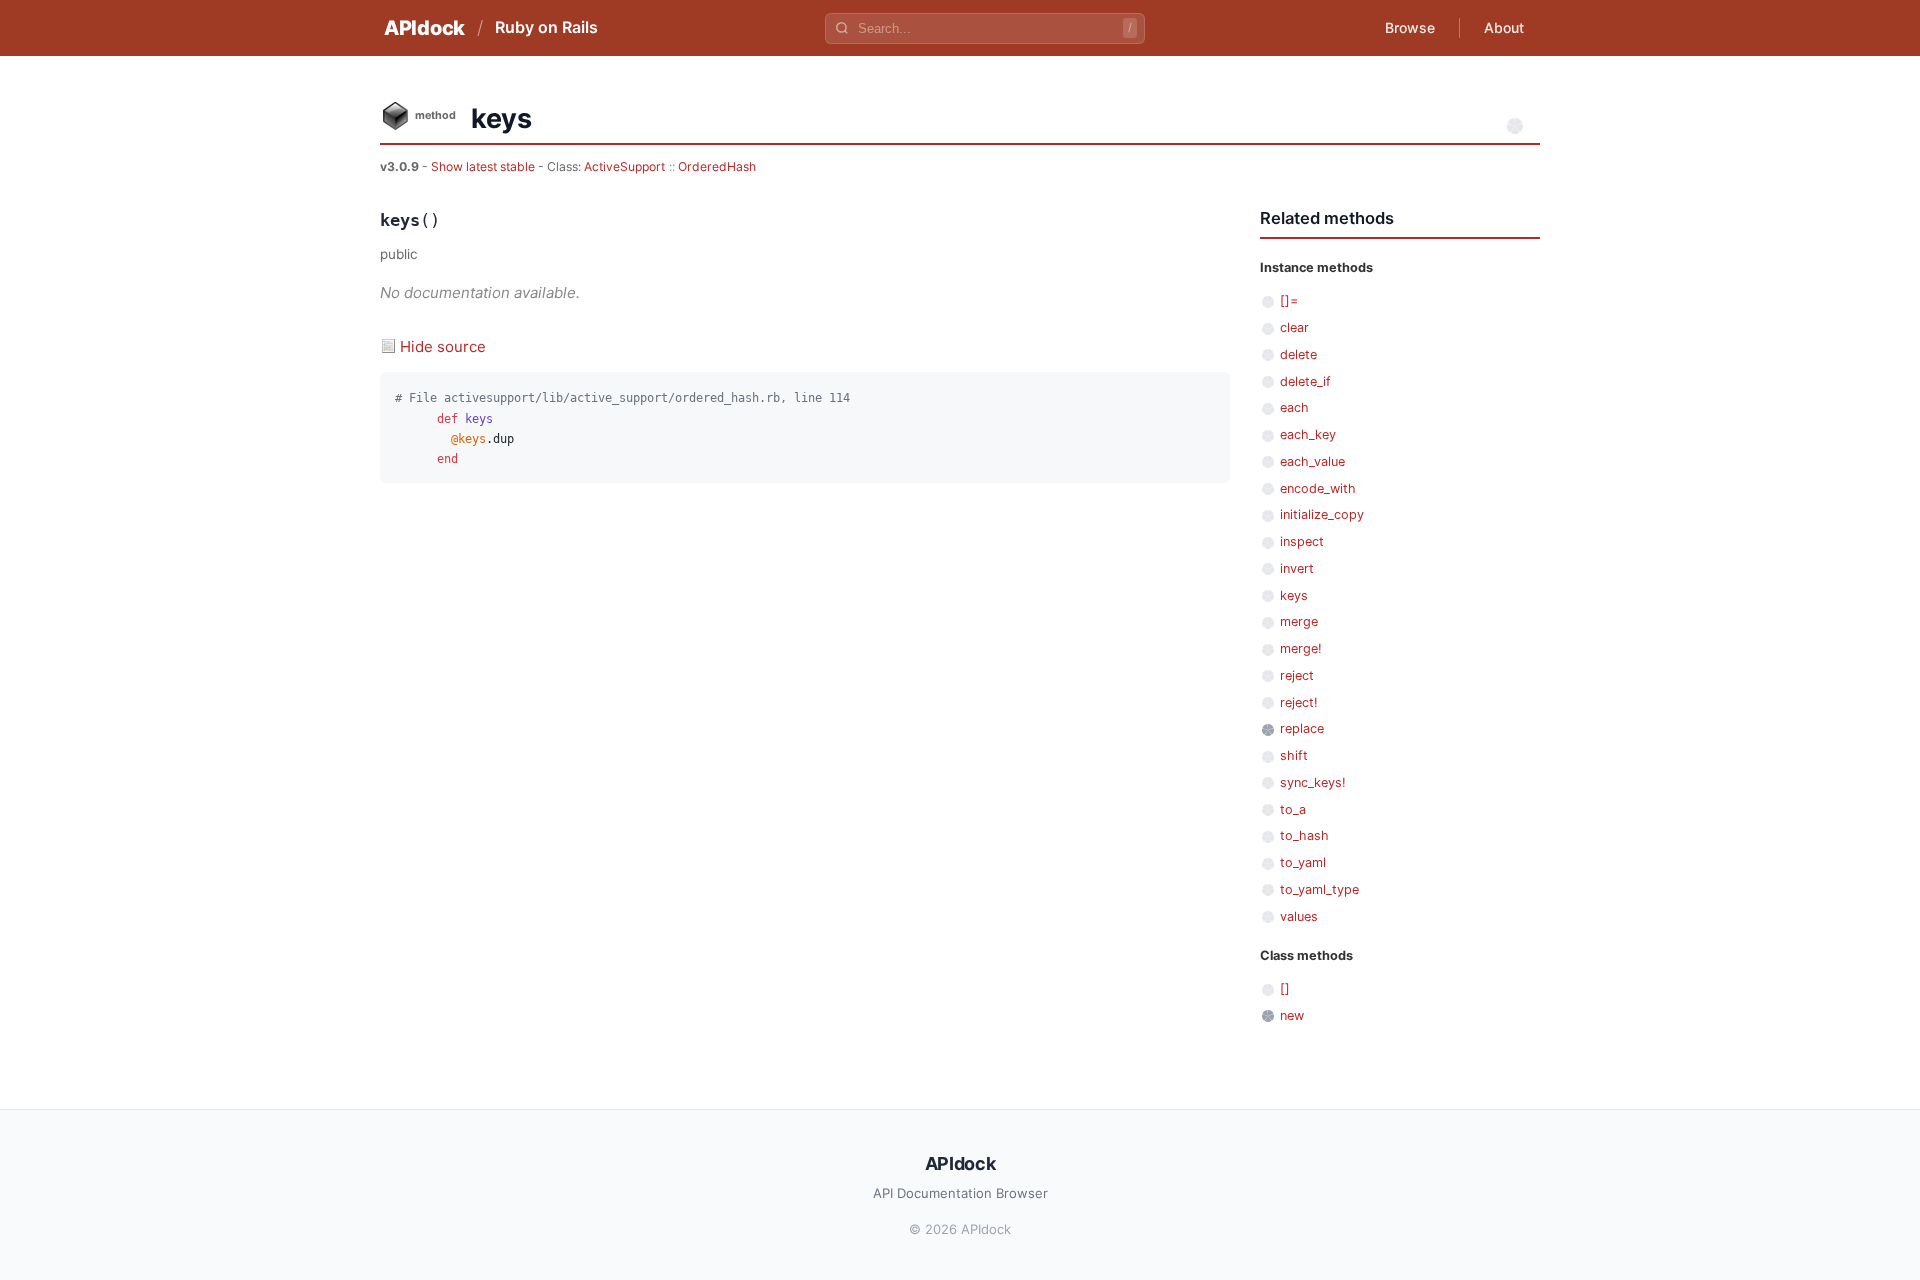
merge (1299, 621)
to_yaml (1303, 862)
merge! (1301, 648)
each (1294, 407)
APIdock (424, 28)
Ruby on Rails (546, 27)
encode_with (1318, 488)
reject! (1299, 702)
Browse (1410, 27)
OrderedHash (717, 166)
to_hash (1304, 835)
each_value (1312, 461)
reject (1297, 675)
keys (1294, 595)
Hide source (443, 346)
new (1292, 1015)
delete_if (1305, 381)
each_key (1308, 434)
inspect (1302, 541)
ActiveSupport (624, 166)
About (1504, 27)
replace (1302, 728)
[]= (1289, 300)
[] (1285, 988)
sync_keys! (1313, 782)
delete (1298, 354)
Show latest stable (484, 166)
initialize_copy (1322, 514)
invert (1297, 568)
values (1299, 916)
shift (1294, 755)
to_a (1293, 809)
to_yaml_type (1319, 889)
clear (1294, 327)
